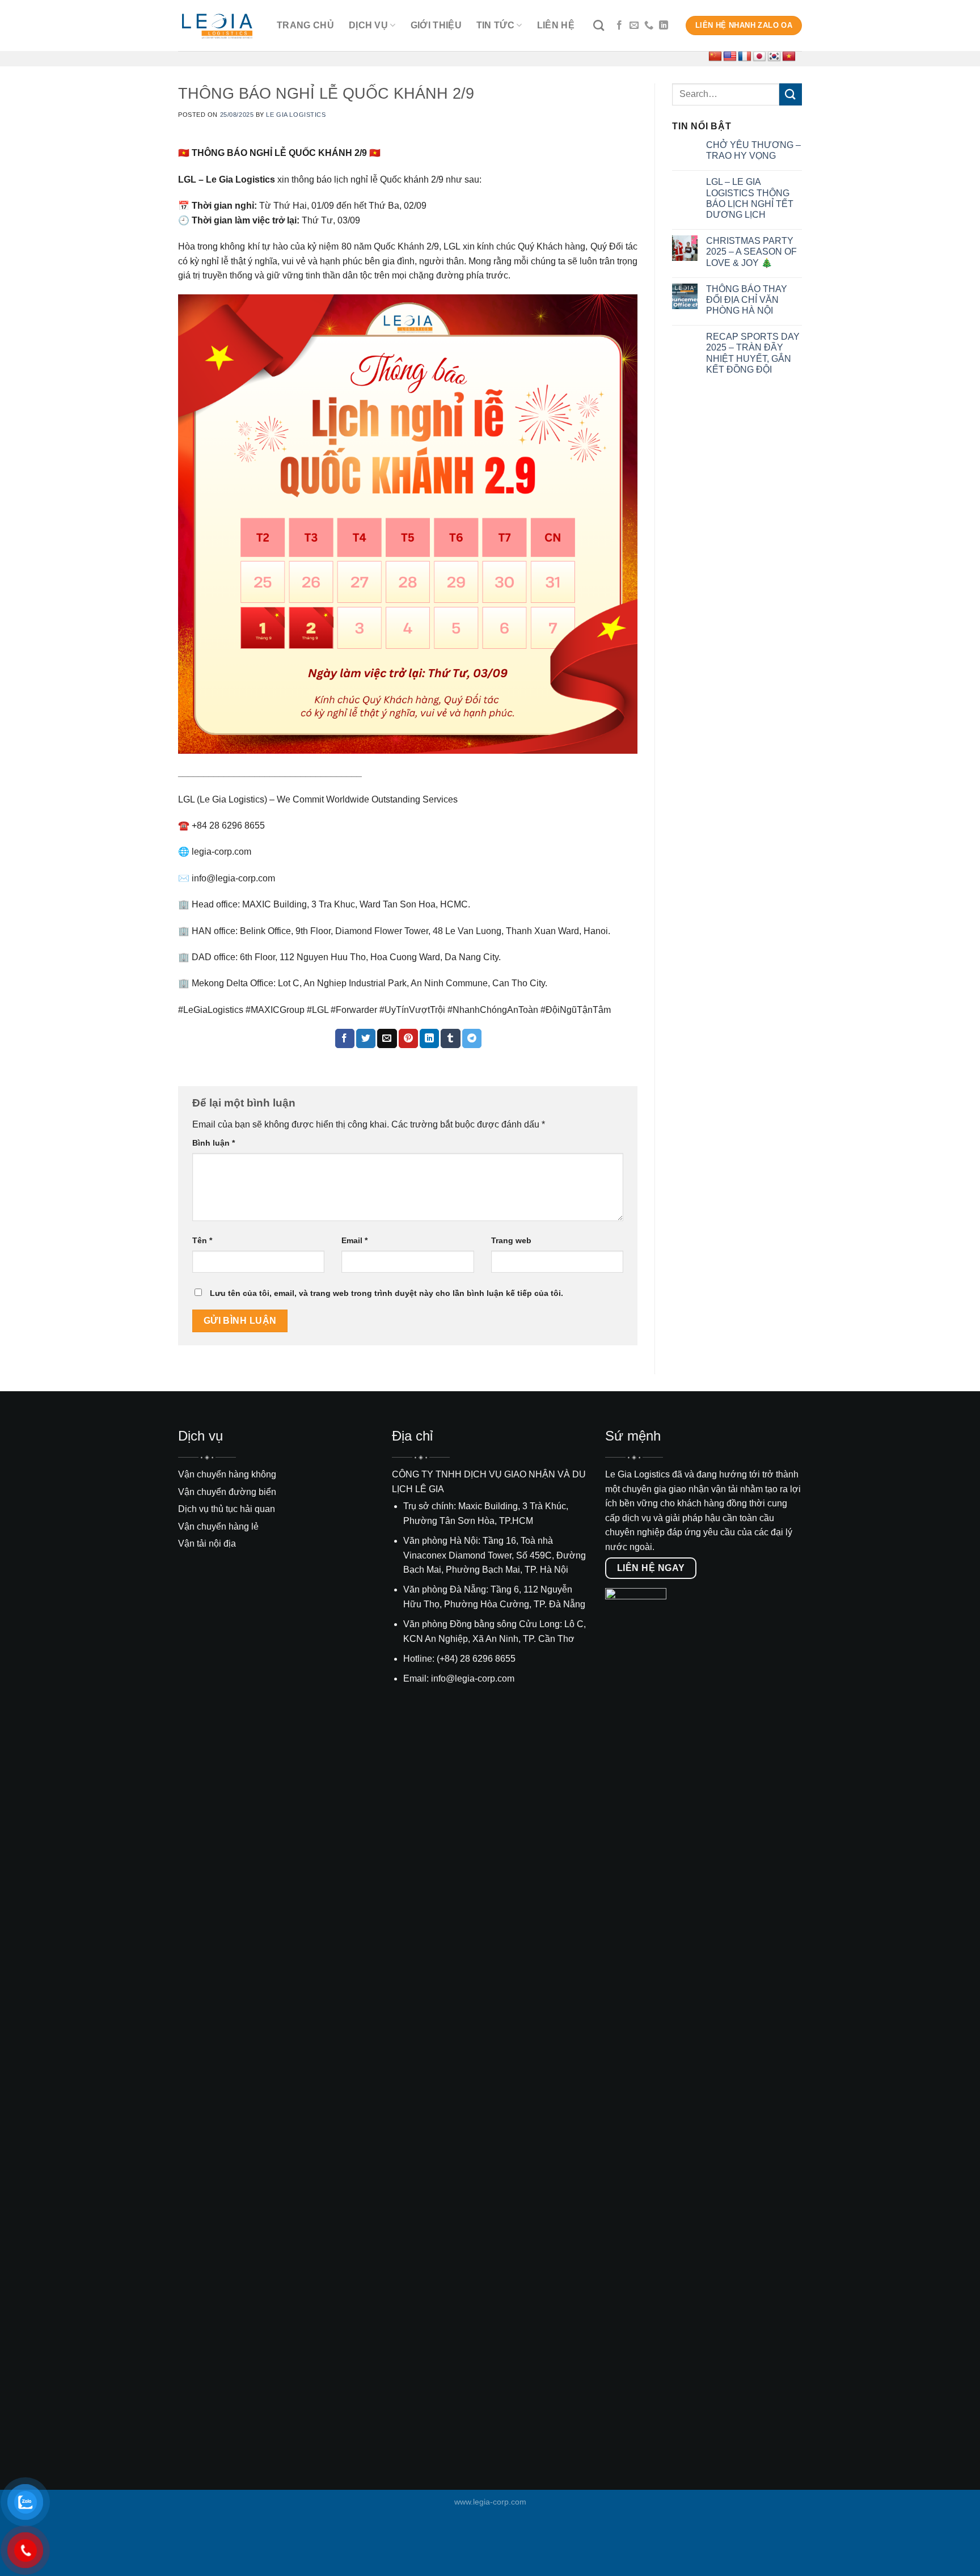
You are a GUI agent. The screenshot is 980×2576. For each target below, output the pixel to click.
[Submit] (791, 94)
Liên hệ (556, 25)
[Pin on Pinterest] (408, 1038)
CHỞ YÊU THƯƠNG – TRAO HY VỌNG (753, 150)
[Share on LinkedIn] (429, 1038)
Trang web (511, 1240)
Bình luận (214, 1143)
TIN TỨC (495, 25)
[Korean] (774, 57)
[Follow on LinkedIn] (664, 26)
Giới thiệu (436, 25)
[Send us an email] (634, 26)
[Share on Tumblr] (450, 1038)
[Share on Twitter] (366, 1038)
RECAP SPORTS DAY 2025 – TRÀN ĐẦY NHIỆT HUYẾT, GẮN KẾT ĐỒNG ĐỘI (753, 353)
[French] (745, 57)
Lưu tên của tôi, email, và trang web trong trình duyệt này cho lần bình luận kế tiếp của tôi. (386, 1293)
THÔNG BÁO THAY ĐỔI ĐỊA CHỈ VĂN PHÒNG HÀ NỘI (747, 300)
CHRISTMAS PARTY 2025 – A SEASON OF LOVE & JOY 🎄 (751, 252)
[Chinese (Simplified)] (715, 57)
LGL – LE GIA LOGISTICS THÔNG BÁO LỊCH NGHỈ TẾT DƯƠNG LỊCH (750, 198)
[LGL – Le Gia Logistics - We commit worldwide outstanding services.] (219, 26)
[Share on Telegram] (472, 1038)
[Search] (599, 25)
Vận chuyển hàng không (227, 1474)
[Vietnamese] (789, 57)
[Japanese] (759, 57)
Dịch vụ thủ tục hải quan (227, 1509)
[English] (730, 57)
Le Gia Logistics (296, 115)
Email (354, 1240)
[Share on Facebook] (345, 1038)
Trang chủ (305, 25)
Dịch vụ (368, 25)
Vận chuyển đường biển (227, 1492)
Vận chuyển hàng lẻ (218, 1526)
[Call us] (649, 26)
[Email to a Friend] (387, 1038)
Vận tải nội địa (207, 1544)
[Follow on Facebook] (619, 26)
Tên (202, 1240)
